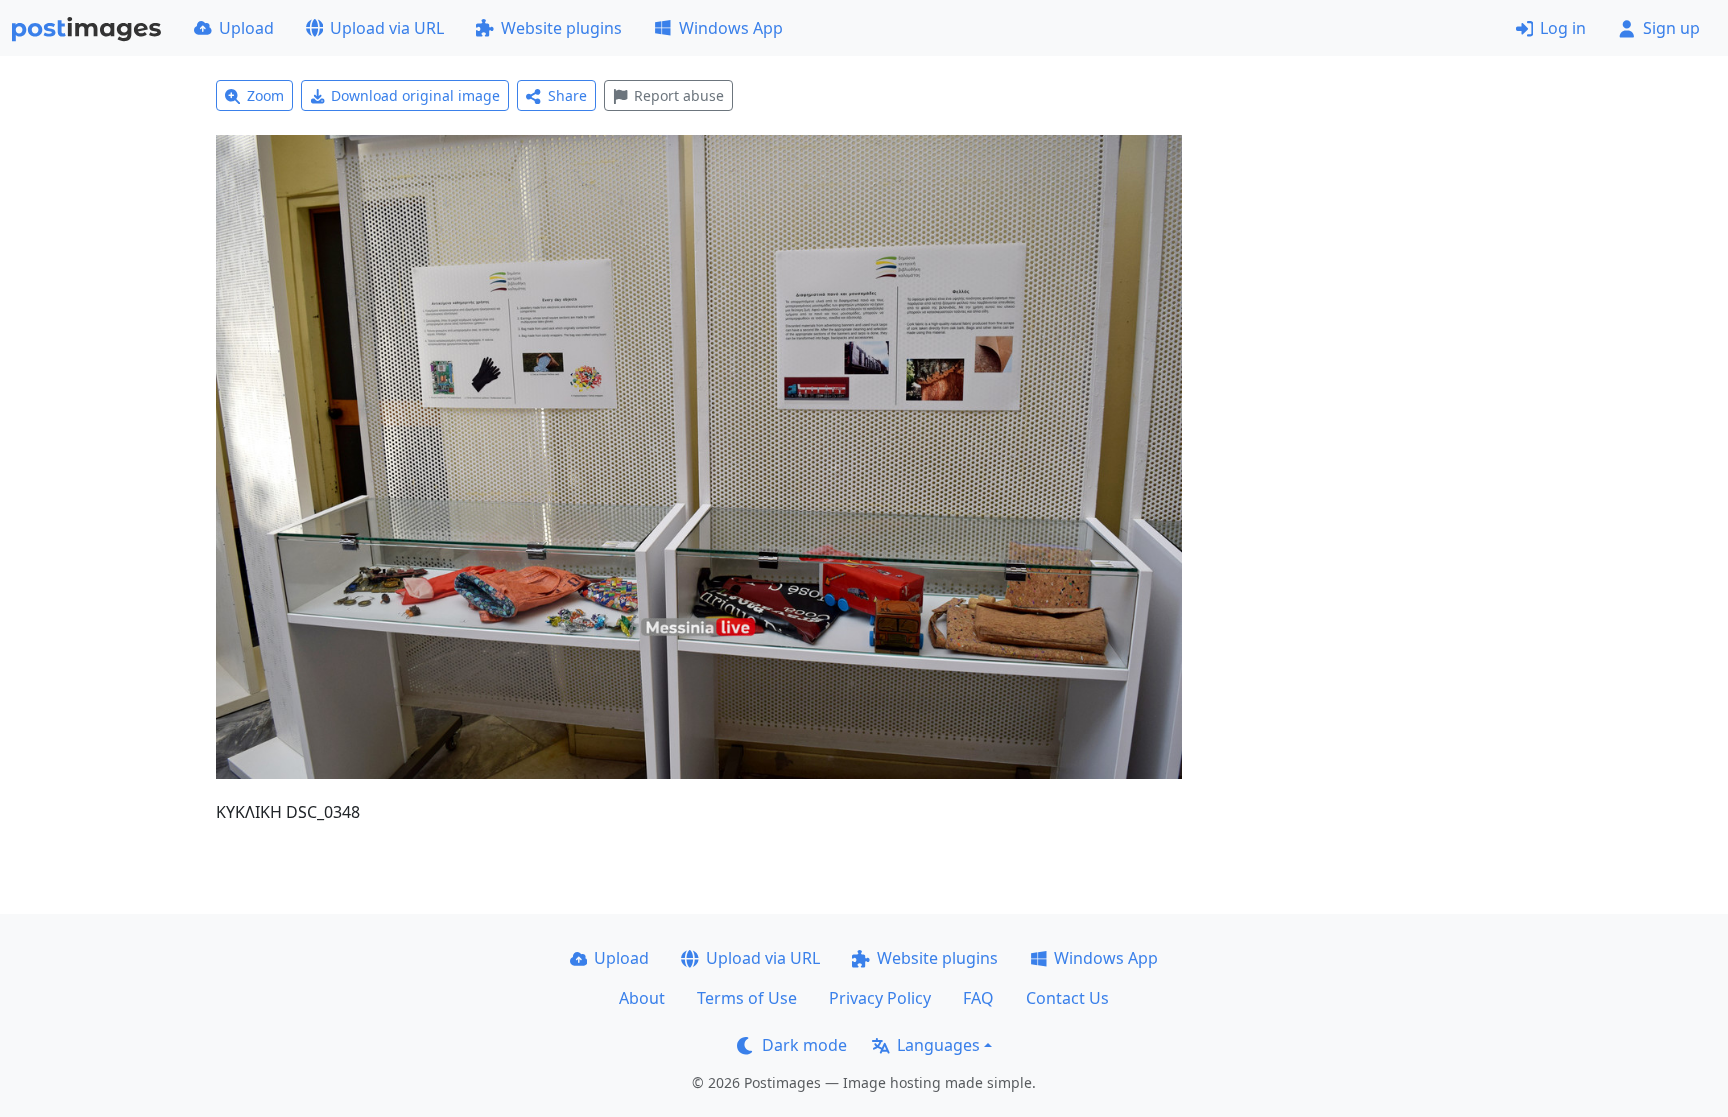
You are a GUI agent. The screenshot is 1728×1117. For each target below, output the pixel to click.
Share (567, 95)
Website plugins (561, 28)
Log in (1563, 28)
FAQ (978, 998)
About (642, 998)
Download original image (415, 95)
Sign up (1671, 28)
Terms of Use (747, 998)
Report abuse (679, 95)
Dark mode (804, 1045)
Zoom (265, 95)
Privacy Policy (880, 998)
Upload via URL (387, 28)
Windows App (731, 28)
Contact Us (1067, 998)
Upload (246, 28)
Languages (938, 1045)
